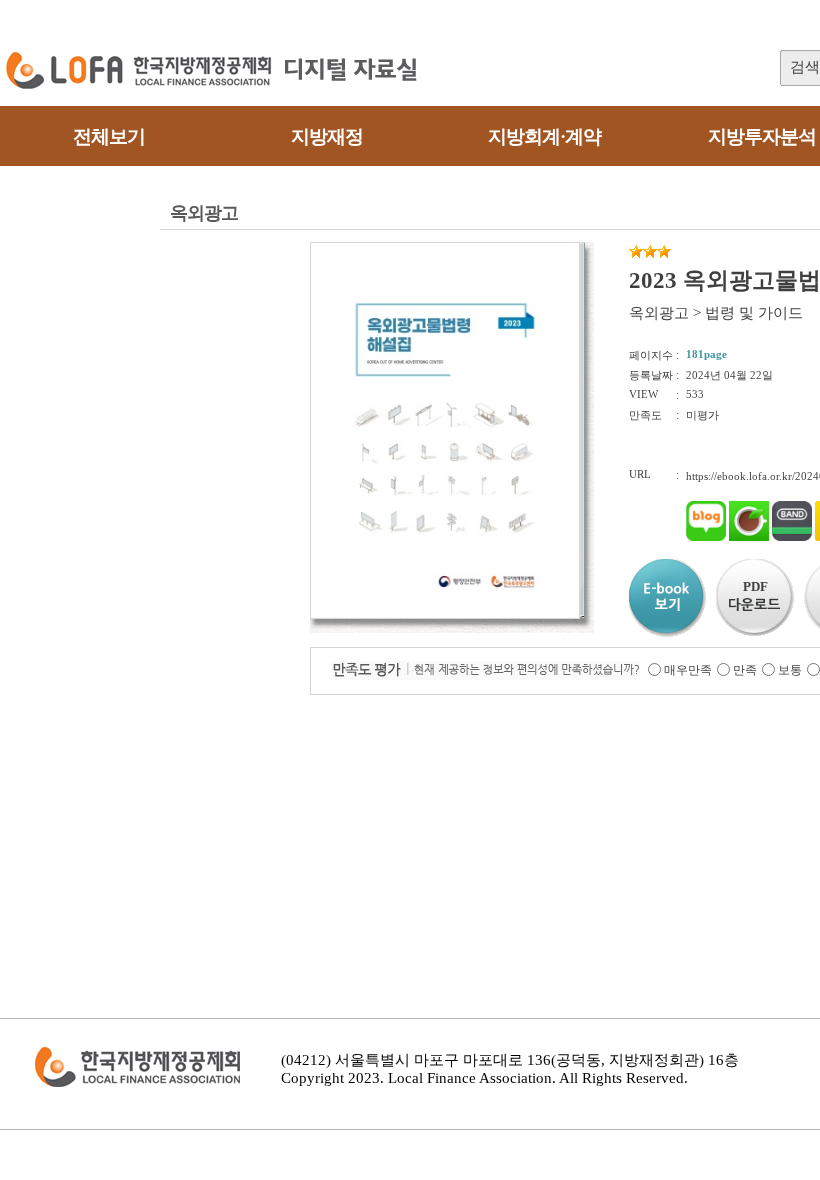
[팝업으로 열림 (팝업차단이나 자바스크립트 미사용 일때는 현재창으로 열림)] (445, 615)
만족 (745, 670)
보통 (790, 670)
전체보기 (109, 136)
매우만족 (688, 670)
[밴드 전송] (792, 537)
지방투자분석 (762, 136)
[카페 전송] (749, 537)
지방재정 (327, 136)
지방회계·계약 (544, 136)
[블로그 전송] (706, 537)
